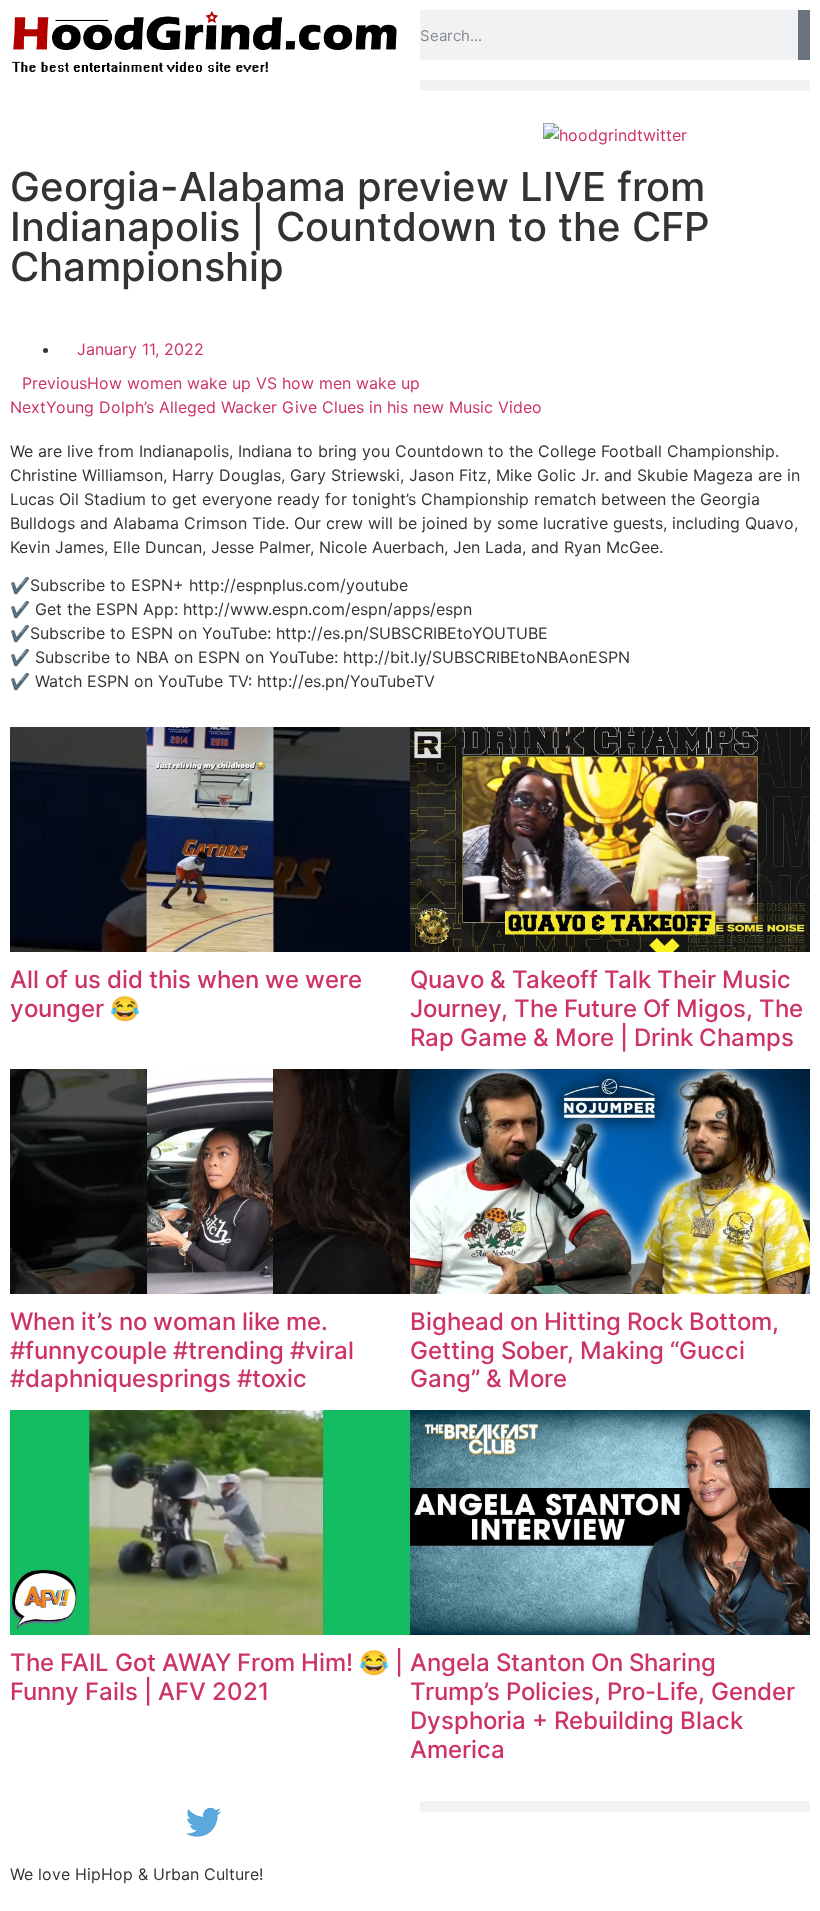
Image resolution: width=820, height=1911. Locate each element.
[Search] (804, 35)
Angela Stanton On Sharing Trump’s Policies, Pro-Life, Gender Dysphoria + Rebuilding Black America (602, 1705)
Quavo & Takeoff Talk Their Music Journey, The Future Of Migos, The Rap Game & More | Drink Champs (606, 1008)
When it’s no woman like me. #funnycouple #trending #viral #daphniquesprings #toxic (182, 1350)
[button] (615, 85)
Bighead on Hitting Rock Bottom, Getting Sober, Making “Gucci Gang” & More (594, 1350)
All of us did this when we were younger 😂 (186, 994)
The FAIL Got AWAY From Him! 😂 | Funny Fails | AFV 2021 (206, 1677)
